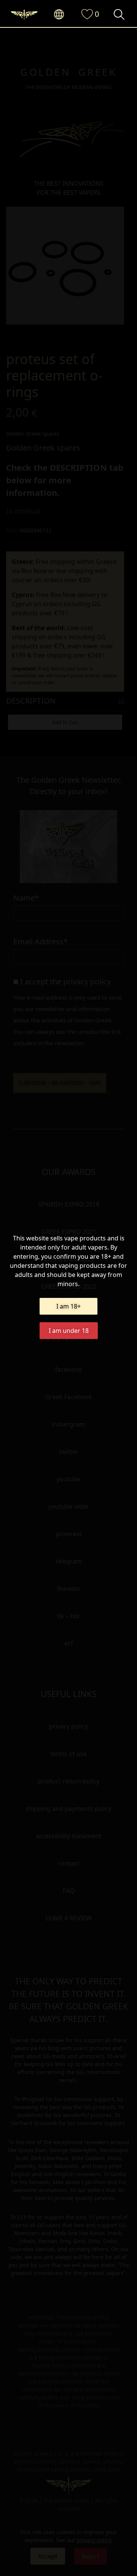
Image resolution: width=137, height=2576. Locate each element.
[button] (63, 15)
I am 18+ (68, 1306)
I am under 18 (69, 1331)
